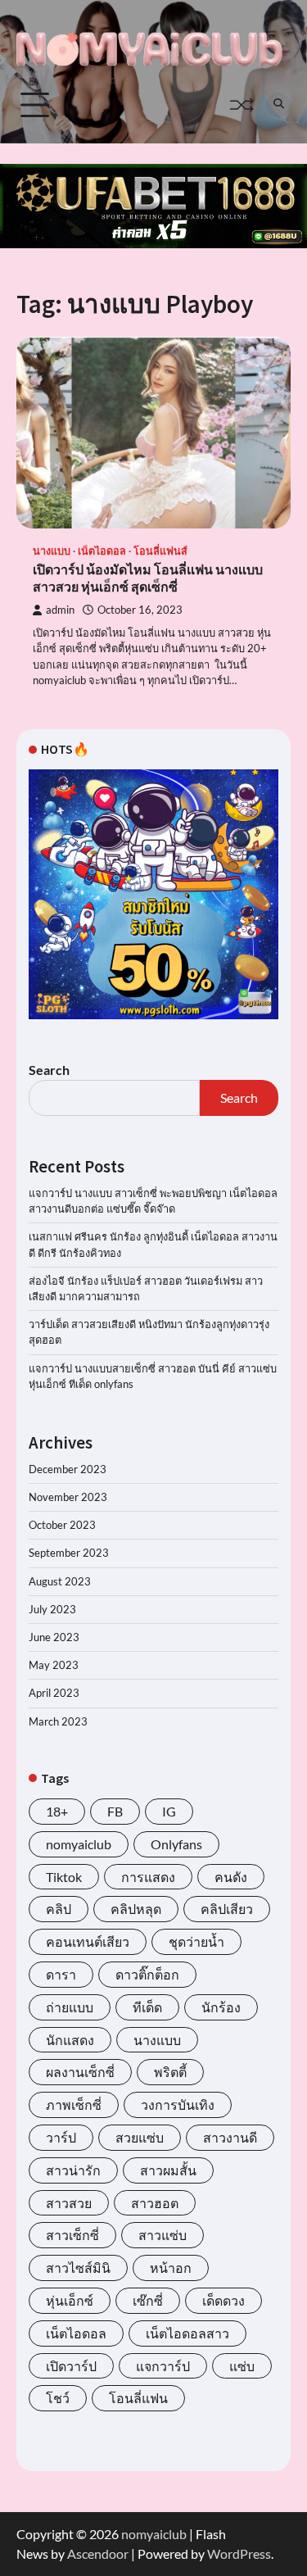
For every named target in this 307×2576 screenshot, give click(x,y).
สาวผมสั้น (168, 2170)
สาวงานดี (230, 2137)
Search (49, 1070)
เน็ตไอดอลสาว (187, 2333)
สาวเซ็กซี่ (72, 2235)
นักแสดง (70, 2040)
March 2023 (58, 1721)
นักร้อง (221, 2007)
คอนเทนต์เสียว (88, 1941)
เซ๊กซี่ (148, 2300)
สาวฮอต (155, 2203)
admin (60, 610)
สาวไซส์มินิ (78, 2268)
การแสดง (148, 1877)
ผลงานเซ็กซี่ (80, 2072)
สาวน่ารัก (73, 2170)
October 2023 (62, 1525)
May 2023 (54, 1665)
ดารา (61, 1974)
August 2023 (60, 1581)
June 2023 (54, 1637)
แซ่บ (242, 2366)
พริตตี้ (170, 2072)
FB (115, 1811)
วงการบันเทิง (178, 2104)
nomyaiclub (79, 1844)
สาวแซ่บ (163, 2235)
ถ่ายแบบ (70, 2007)
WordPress (239, 2553)
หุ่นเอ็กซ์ (70, 2300)
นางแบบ (52, 551)
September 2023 (69, 1553)
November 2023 (68, 1497)
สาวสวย (69, 2203)
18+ (57, 1811)
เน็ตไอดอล (102, 551)
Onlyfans (176, 1844)
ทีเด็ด (147, 2007)
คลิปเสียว (227, 1909)
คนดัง (231, 1877)
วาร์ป (61, 2137)
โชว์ (58, 2398)
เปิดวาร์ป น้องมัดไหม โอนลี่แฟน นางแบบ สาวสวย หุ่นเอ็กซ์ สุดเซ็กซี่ (148, 578)
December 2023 (68, 1469)
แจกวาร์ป (163, 2366)
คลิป (59, 1909)
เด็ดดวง (223, 2300)
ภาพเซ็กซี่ (74, 2104)
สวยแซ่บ (140, 2137)
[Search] (278, 105)
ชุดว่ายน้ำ (196, 1941)
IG (169, 1811)
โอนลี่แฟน (138, 2398)
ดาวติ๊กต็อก (147, 1974)
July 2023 (52, 1609)
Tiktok (64, 1877)
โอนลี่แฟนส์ (160, 551)
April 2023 (54, 1693)
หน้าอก (171, 2268)
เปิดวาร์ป (71, 2366)
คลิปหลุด (136, 1909)
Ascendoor (98, 2553)
